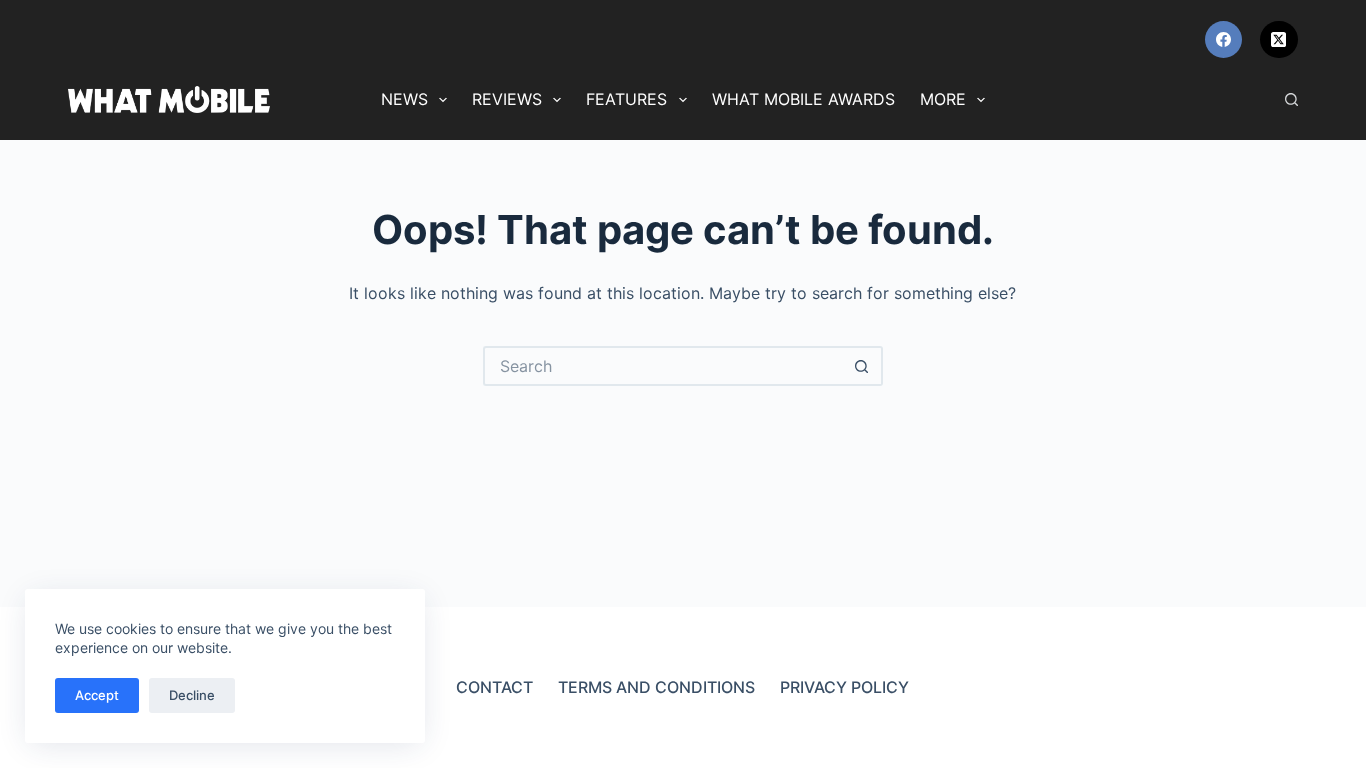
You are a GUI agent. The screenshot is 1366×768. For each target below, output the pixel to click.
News (404, 99)
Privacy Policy (844, 687)
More (943, 99)
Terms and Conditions (656, 687)
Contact (494, 687)
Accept (97, 695)
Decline (192, 695)
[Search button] (863, 366)
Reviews (507, 99)
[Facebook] (1224, 40)
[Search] (1291, 99)
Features (626, 99)
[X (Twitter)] (1279, 40)
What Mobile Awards (803, 99)
